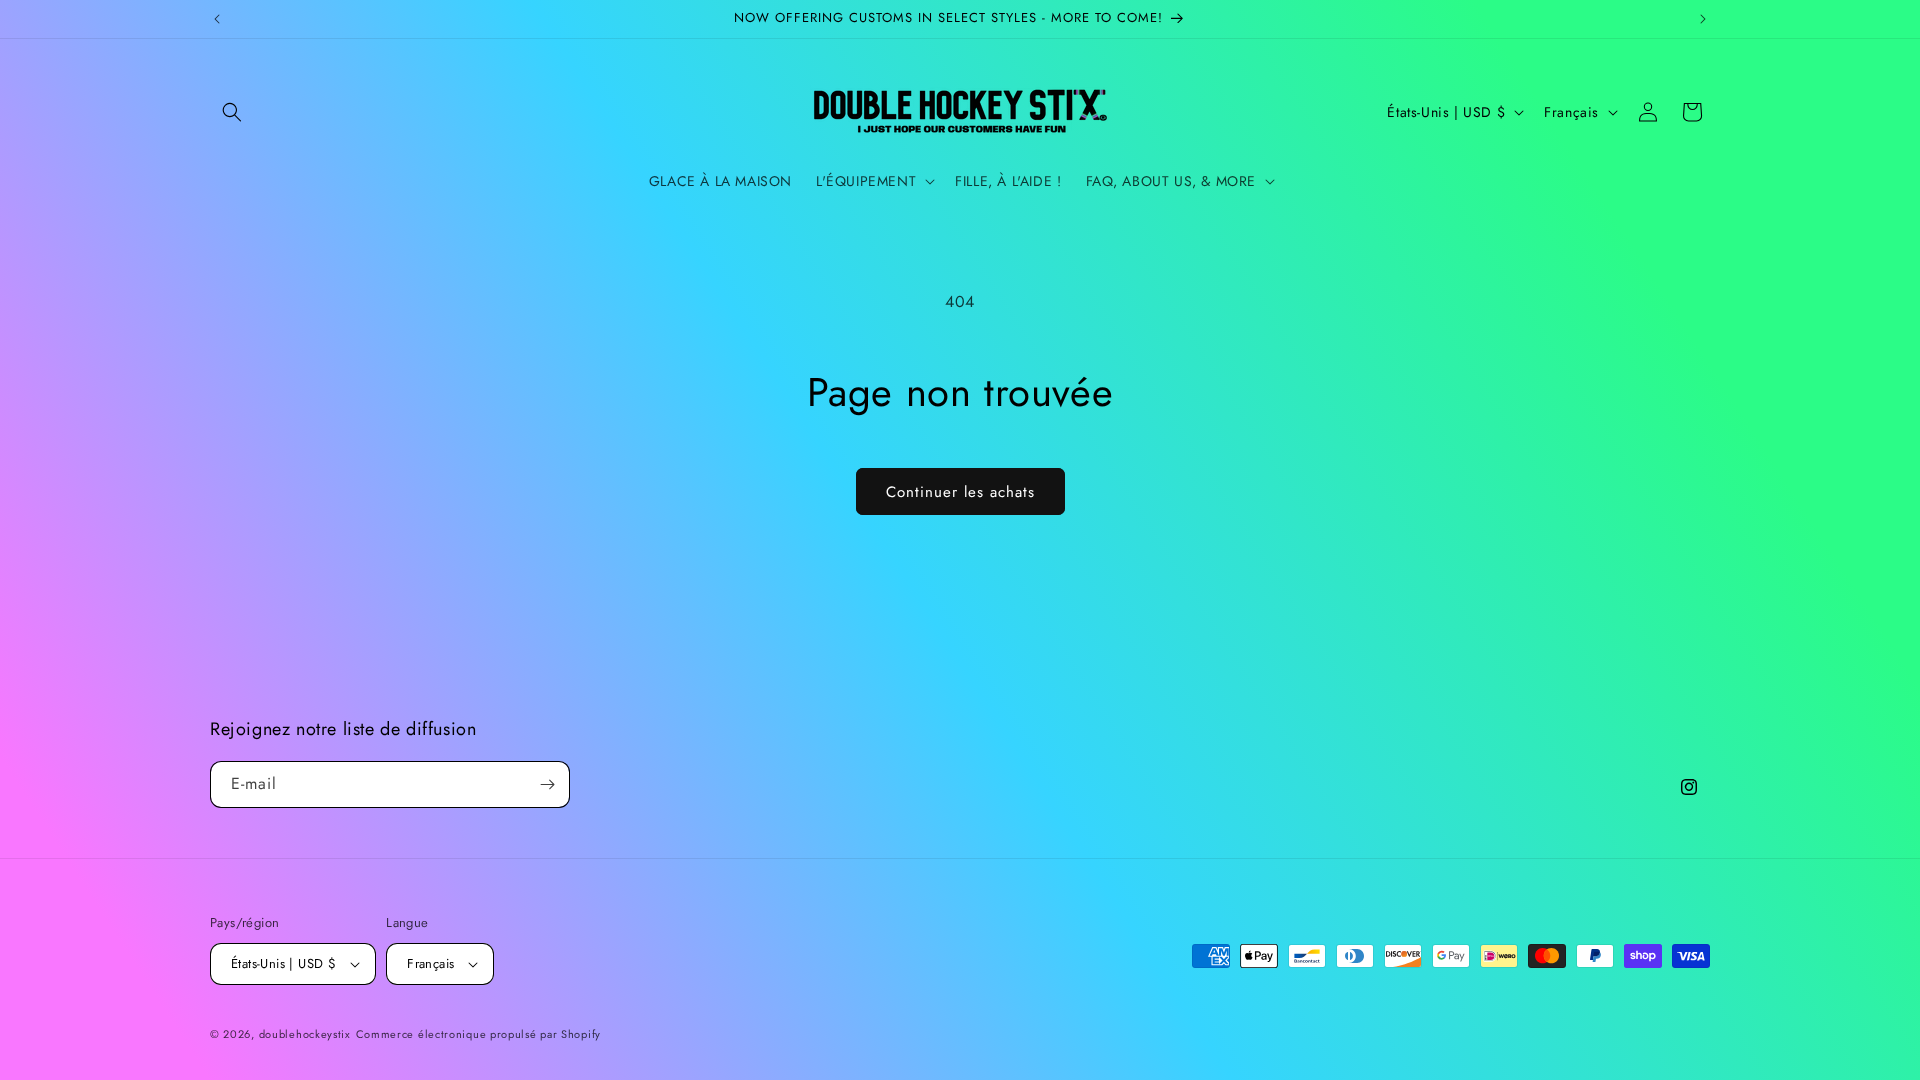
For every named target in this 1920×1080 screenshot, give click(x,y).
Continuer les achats (960, 492)
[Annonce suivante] (1703, 19)
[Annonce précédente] (217, 19)
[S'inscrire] (547, 784)
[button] (232, 112)
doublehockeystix (305, 1034)
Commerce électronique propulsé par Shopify (478, 1034)
